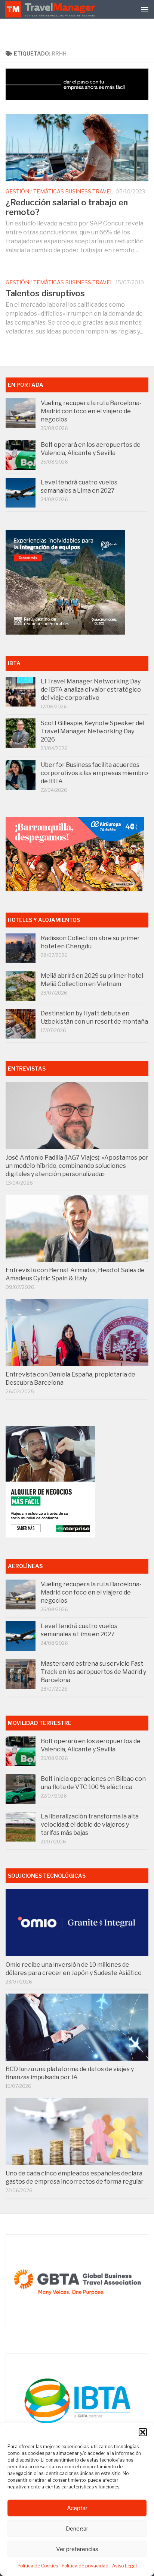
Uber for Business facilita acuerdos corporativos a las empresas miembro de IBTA (94, 773)
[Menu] (145, 9)
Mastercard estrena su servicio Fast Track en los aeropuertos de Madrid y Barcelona (93, 1672)
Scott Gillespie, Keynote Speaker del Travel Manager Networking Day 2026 (93, 731)
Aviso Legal (124, 2566)
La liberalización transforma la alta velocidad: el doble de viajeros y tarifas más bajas (90, 1825)
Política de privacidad (85, 2566)
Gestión (17, 191)
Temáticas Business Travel (73, 191)
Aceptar (77, 2508)
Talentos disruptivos (45, 293)
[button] (143, 2432)
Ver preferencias (77, 2549)
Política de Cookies (38, 2566)
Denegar (77, 2529)
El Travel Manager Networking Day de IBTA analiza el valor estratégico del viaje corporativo (91, 690)
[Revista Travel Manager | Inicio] (51, 9)
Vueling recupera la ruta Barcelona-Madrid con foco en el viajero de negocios (91, 411)
